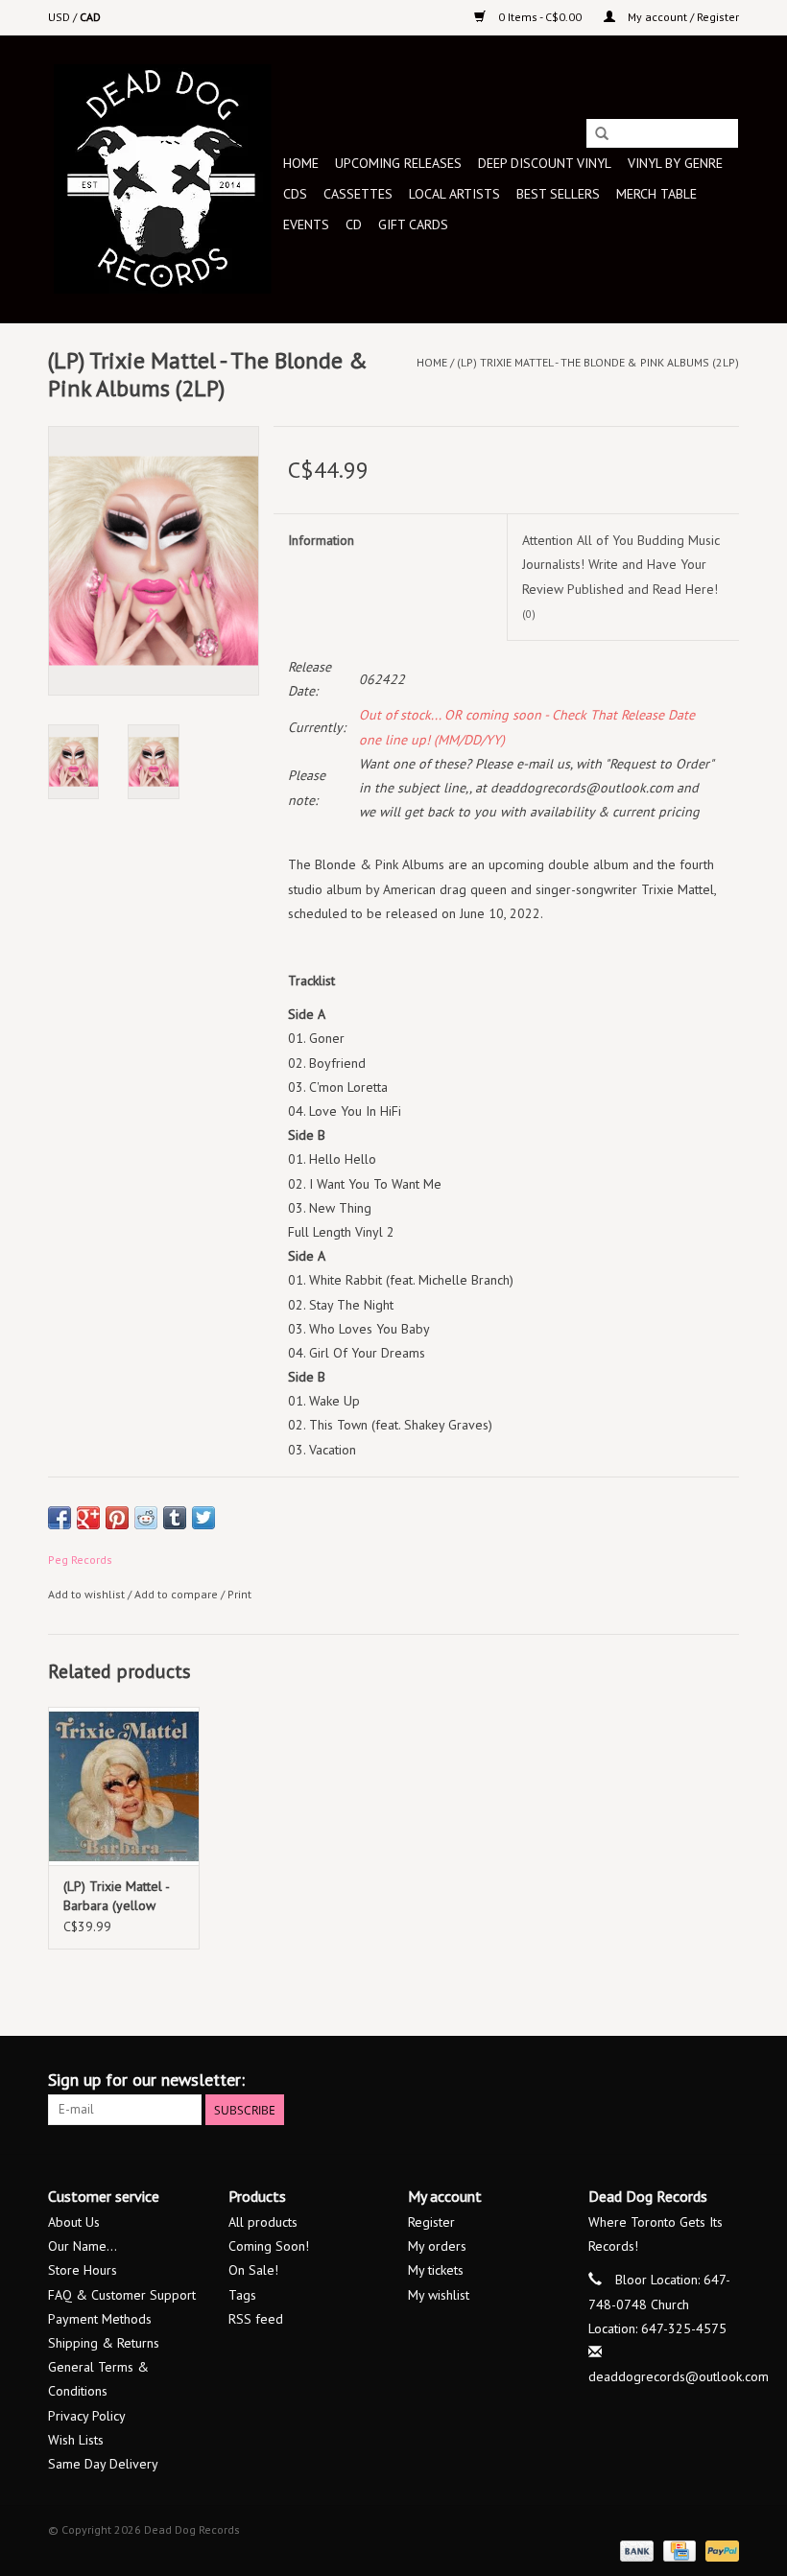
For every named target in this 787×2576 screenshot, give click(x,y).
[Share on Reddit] (146, 1518)
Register (431, 2222)
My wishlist (439, 2295)
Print (239, 1594)
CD (354, 225)
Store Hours (83, 2270)
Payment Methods (100, 2319)
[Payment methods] (635, 2550)
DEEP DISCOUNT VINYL (545, 163)
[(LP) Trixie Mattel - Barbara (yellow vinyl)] (124, 1786)
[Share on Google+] (88, 1518)
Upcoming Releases (398, 163)
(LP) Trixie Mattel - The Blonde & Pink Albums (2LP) (598, 362)
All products (263, 2222)
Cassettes (358, 194)
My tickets (436, 2270)
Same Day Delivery (103, 2464)
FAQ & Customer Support (122, 2295)
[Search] (602, 134)
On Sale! (253, 2270)
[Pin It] (117, 1518)
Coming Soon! (269, 2246)
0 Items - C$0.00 (540, 17)
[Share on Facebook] (60, 1518)
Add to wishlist (86, 1594)
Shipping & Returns (104, 2343)
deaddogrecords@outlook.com (679, 2376)
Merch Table (656, 194)
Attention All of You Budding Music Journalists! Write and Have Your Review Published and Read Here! (621, 576)
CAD (90, 17)
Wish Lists (76, 2440)
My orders (437, 2246)
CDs (295, 194)
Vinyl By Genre (675, 163)
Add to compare (178, 1594)
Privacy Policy (87, 2416)
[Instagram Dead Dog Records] (724, 2080)
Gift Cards (413, 225)
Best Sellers (558, 194)
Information (321, 540)
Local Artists (454, 194)
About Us (74, 2222)
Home (301, 163)
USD (60, 17)
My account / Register (682, 17)
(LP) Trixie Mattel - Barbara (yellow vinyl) (116, 1896)
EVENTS (306, 225)
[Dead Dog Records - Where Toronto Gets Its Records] (163, 179)
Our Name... (83, 2246)
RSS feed (256, 2319)
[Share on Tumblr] (175, 1518)
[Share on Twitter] (203, 1518)
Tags (242, 2295)
